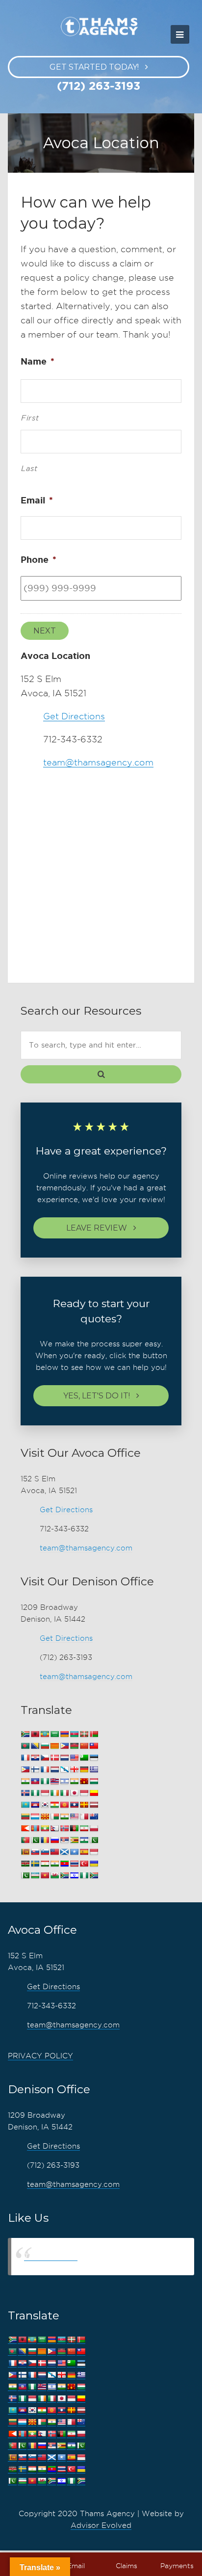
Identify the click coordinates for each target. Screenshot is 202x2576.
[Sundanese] (94, 1852)
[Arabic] (54, 1734)
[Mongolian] (35, 1828)
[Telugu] (64, 1864)
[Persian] (84, 1828)
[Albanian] (35, 1734)
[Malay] (74, 1817)
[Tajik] (45, 1864)
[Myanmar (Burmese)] (45, 1828)
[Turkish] (84, 1864)
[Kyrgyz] (64, 1805)
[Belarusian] (94, 1734)
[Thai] (74, 1864)
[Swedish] (35, 1864)
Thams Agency (51, 2256)
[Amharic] (45, 1734)
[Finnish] (35, 1770)
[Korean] (45, 1805)
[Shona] (74, 1840)
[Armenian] (64, 1734)
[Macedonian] (45, 1817)
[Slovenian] (45, 1852)
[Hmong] (84, 1781)
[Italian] (64, 1793)
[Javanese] (84, 1793)
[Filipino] (25, 1770)
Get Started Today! (94, 67)
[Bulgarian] (45, 1746)
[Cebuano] (64, 1746)
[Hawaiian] (54, 1781)
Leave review (97, 1228)
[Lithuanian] (25, 1817)
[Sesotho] (84, 1840)
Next (45, 631)
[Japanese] (74, 1793)
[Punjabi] (35, 1840)
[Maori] (94, 1817)
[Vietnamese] (45, 1876)
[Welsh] (54, 1876)
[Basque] (84, 1734)
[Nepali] (54, 1828)
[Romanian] (45, 1840)
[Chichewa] (74, 1746)
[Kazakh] (25, 1805)
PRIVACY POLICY (40, 2056)
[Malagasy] (54, 1817)
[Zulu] (94, 1876)
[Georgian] (74, 1770)
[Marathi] (25, 1828)
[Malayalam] (64, 1817)
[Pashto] (74, 1828)
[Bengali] (25, 1746)
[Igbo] (35, 1793)
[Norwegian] (64, 1828)
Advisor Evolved (101, 2525)
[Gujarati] (25, 1781)
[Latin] (84, 1805)
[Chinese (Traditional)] (94, 1746)
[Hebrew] (64, 1781)
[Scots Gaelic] (64, 1852)
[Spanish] (84, 1852)
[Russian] (54, 1840)
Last (29, 469)
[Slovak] (35, 1852)
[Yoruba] (84, 1876)
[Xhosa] (64, 1876)
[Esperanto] (84, 1758)
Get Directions (74, 716)
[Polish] (94, 1828)
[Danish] (54, 1758)
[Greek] (94, 1770)
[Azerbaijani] (74, 1734)
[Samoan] (54, 1852)
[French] (45, 1770)
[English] (74, 1758)
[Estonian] (94, 1758)
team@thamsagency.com (98, 762)
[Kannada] (94, 1793)
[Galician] (64, 1770)
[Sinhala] (25, 1852)
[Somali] (74, 1852)
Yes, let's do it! (97, 1396)
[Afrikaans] (25, 1734)
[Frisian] (54, 1770)
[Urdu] (25, 1876)
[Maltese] (84, 1817)
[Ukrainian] (94, 1864)
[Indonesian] (45, 1793)
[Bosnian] (35, 1746)
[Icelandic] (25, 1793)
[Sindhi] (94, 1840)
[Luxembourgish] (35, 1817)
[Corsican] (25, 1758)
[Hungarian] (94, 1781)
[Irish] (54, 1793)
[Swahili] (25, 1864)
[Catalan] (54, 1746)
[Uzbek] (35, 1876)
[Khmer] (35, 1805)
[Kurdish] (54, 1805)
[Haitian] (35, 1781)
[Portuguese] (25, 1840)
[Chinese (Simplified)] (84, 1746)
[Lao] (74, 1805)
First (30, 418)
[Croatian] (35, 1758)
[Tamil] (54, 1864)
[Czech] (45, 1758)
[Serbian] (64, 1840)
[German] (84, 1770)
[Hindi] (74, 1781)
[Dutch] (64, 1758)
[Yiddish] (74, 1876)
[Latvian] (94, 1805)
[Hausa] (45, 1781)
